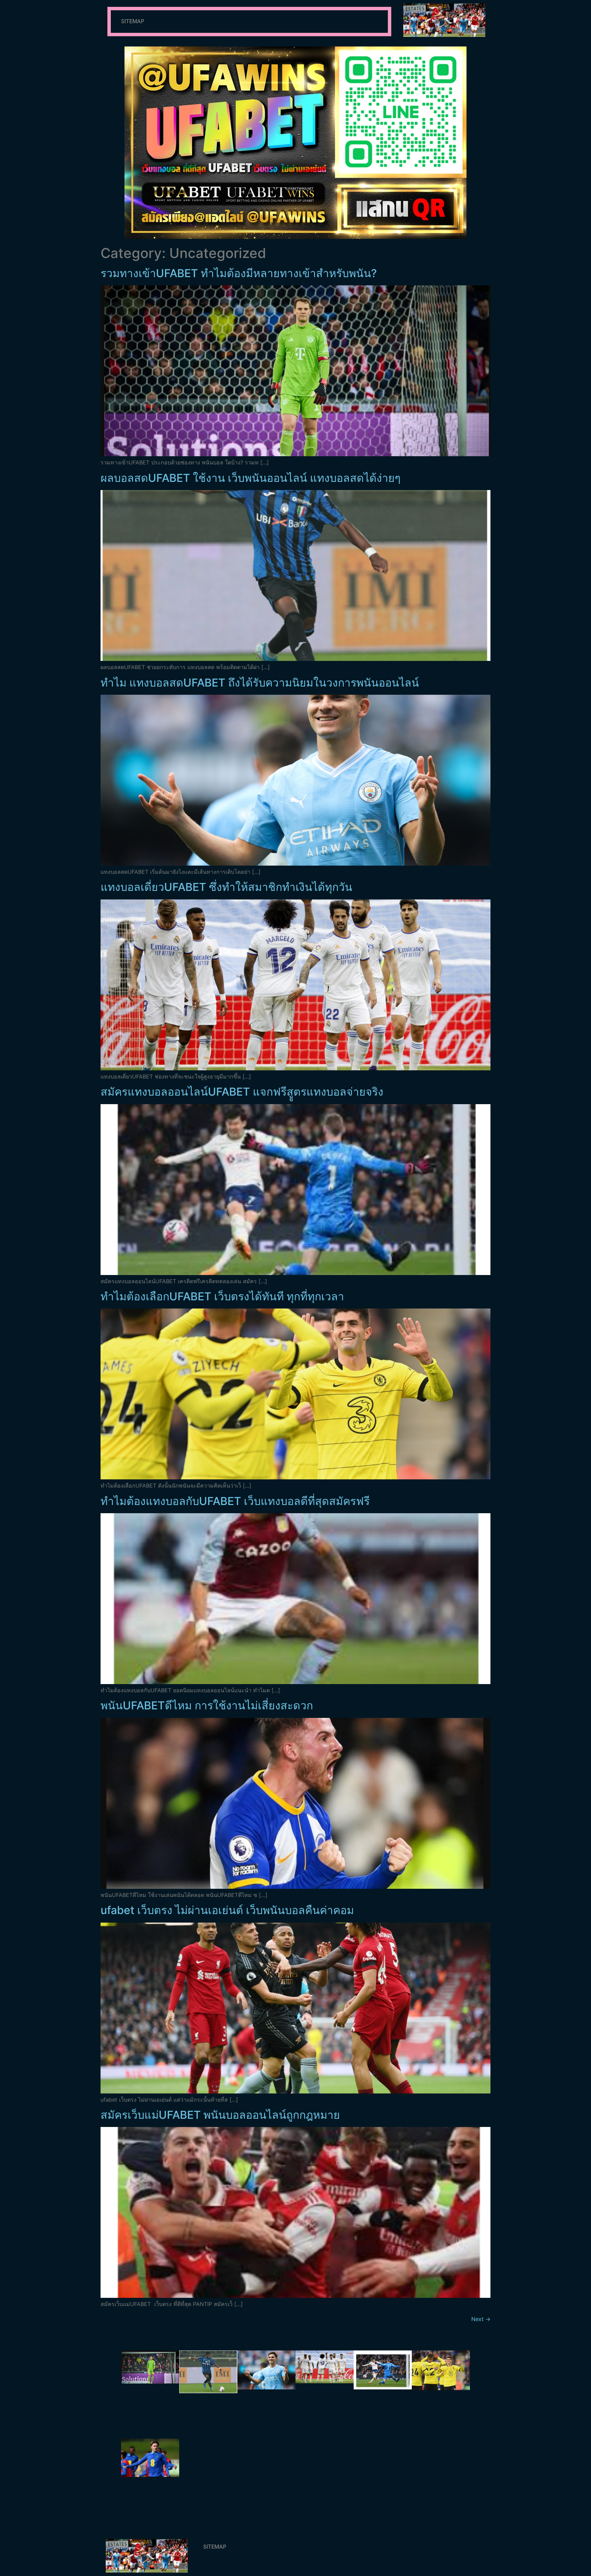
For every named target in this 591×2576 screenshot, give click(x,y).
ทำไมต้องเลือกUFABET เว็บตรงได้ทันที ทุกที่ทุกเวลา (222, 1296)
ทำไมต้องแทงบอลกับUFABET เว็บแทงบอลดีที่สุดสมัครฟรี (235, 1501)
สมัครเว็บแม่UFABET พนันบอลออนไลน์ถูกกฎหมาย (220, 2115)
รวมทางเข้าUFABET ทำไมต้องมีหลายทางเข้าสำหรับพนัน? (239, 273)
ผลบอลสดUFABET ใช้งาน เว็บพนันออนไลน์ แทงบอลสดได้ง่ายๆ (251, 478)
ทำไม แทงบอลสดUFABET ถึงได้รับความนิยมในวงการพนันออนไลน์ (260, 683)
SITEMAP (133, 21)
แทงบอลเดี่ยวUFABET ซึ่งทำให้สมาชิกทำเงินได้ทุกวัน (226, 887)
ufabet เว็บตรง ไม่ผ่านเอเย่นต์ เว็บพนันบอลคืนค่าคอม (227, 1910)
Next (481, 2319)
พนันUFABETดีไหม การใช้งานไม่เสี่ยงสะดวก (207, 1705)
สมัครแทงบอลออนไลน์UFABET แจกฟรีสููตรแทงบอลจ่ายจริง (242, 1092)
